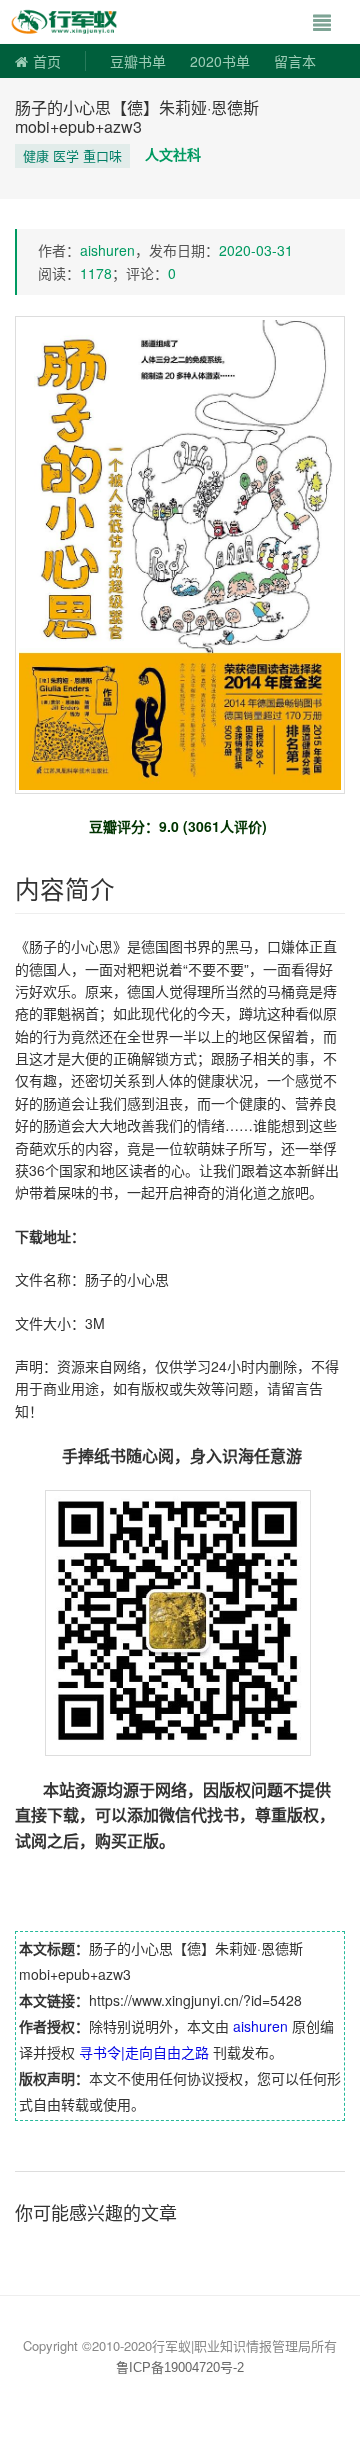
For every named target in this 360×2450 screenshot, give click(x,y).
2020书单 (220, 61)
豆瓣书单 (138, 61)
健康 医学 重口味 (72, 155)
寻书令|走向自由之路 (144, 2052)
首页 (47, 61)
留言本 (295, 61)
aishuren (107, 250)
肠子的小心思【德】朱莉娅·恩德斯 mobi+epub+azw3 (137, 117)
